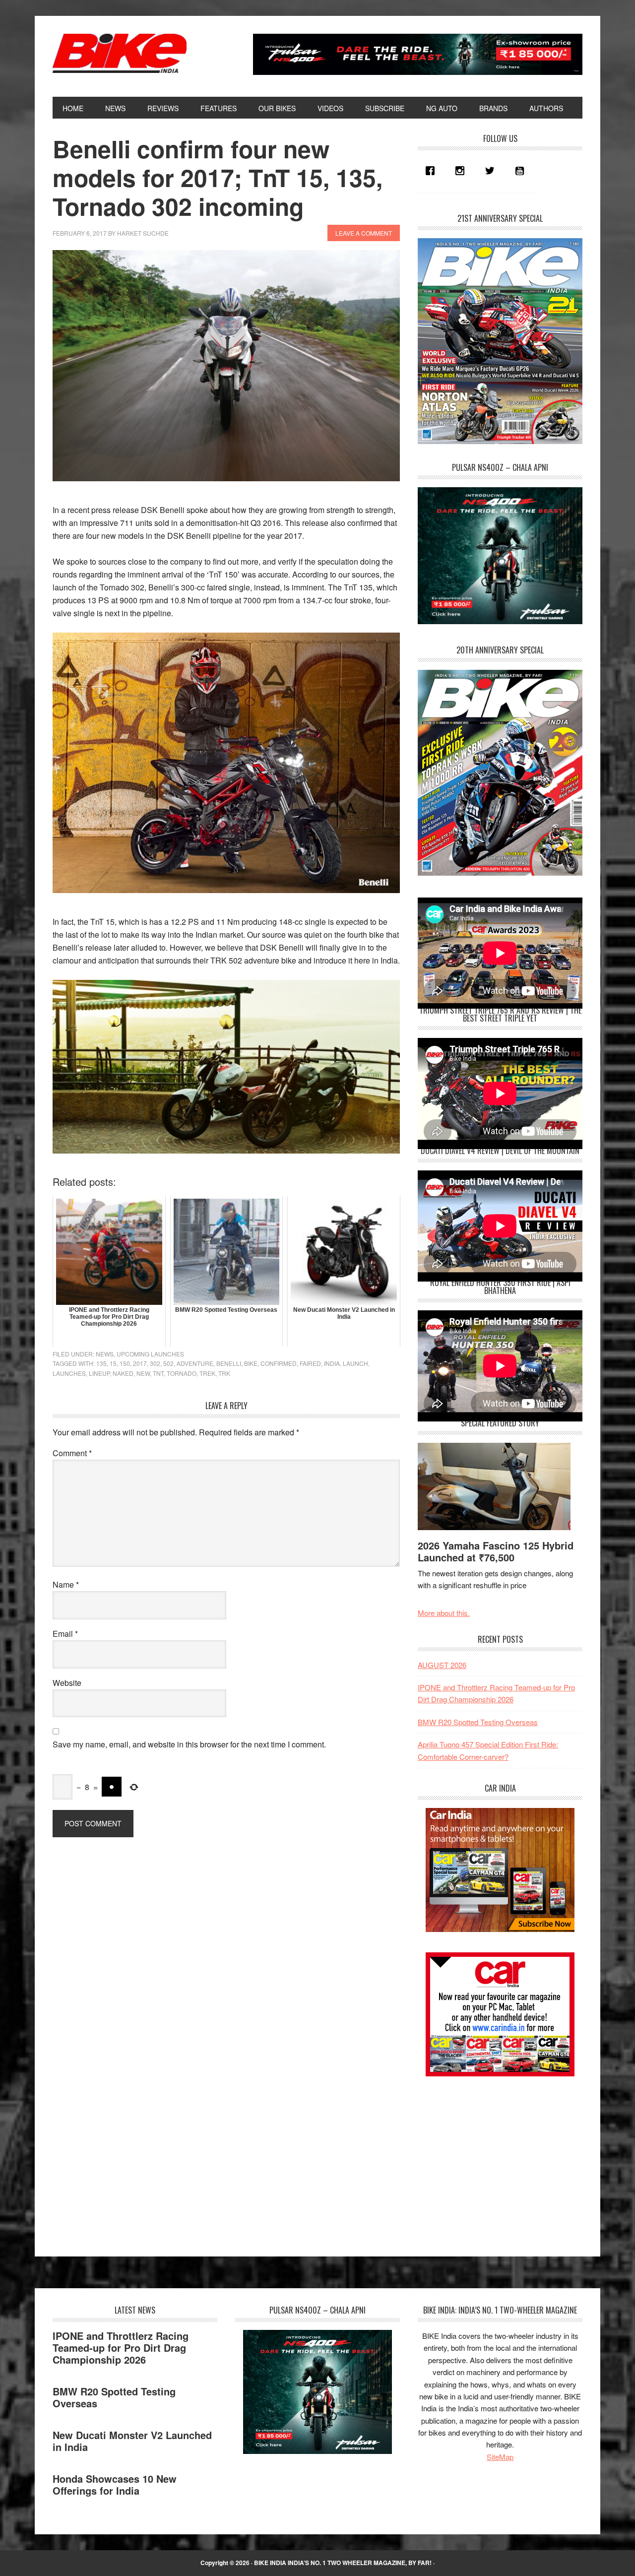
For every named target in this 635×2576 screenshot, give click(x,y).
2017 (140, 1363)
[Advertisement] (492, 2158)
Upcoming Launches (150, 1354)
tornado (182, 1373)
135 (101, 1363)
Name (66, 1584)
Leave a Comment (364, 233)
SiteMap (500, 2457)
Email (65, 1634)
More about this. (444, 1613)
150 (125, 1363)
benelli (229, 1363)
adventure (195, 1363)
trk (224, 1373)
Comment (72, 1453)
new (143, 1373)
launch (355, 1363)
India (332, 1363)
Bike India (120, 54)
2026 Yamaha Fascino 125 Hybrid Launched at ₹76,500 (496, 1551)
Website (67, 1683)
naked (123, 1373)
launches (69, 1373)
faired (310, 1363)
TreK (207, 1373)
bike (251, 1363)
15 (113, 1363)
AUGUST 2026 (442, 1665)
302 (155, 1363)
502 (168, 1363)
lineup (99, 1373)
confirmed (279, 1363)
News (105, 1354)
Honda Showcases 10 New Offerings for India (115, 2484)
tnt (158, 1373)
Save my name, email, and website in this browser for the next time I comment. (189, 1744)
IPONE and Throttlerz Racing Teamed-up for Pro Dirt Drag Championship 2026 (121, 2348)
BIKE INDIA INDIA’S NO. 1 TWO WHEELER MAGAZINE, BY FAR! (343, 2563)
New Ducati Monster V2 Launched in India (132, 2441)
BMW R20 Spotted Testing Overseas (478, 1722)
